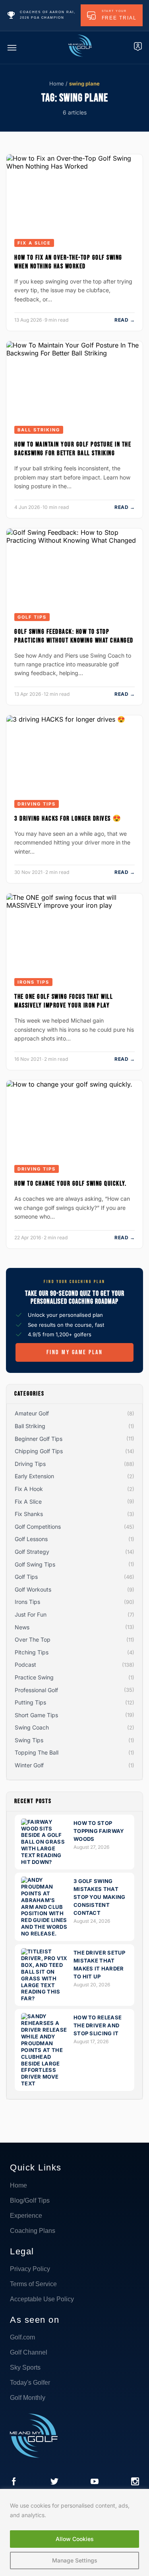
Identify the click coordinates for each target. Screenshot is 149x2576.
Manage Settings (75, 2560)
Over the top (33, 1639)
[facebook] (14, 2482)
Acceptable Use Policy (42, 2299)
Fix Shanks (29, 1514)
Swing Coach (32, 1727)
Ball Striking (39, 430)
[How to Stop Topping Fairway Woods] (45, 1862)
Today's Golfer (30, 2383)
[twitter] (54, 2482)
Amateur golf (32, 1413)
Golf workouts (33, 1589)
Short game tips (36, 1715)
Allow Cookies (75, 2539)
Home (57, 83)
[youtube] (95, 2482)
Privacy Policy (30, 2269)
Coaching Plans (33, 2231)
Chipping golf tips (39, 1451)
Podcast (25, 1665)
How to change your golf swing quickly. (70, 1184)
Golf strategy (32, 1552)
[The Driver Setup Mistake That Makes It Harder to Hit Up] (45, 1998)
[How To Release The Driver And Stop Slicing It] (45, 2083)
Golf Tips (32, 617)
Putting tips (30, 1702)
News (22, 1627)
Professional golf (36, 1690)
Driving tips (37, 804)
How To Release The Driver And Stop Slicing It (98, 2025)
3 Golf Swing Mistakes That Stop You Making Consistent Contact (100, 1897)
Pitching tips (32, 1652)
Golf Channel (29, 2352)
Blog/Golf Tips (30, 2200)
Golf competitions (38, 1527)
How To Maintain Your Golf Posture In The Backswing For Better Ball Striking (73, 449)
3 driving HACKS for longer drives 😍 (68, 819)
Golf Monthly (28, 2398)
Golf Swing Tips (35, 1564)
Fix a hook (29, 1489)
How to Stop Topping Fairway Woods (99, 1831)
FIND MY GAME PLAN (75, 1352)
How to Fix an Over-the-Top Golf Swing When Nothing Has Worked (68, 262)
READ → (125, 320)
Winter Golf (29, 1765)
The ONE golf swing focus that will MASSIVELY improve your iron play (64, 1001)
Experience (26, 2216)
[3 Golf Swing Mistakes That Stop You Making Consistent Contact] (45, 1933)
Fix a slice (34, 243)
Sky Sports (25, 2367)
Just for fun (31, 1614)
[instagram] (135, 2482)
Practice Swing (34, 1677)
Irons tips (33, 982)
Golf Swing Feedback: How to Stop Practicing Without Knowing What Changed (74, 636)
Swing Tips (29, 1740)
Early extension (34, 1476)
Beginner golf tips (39, 1439)
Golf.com (22, 2337)
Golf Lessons (31, 1539)
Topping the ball (37, 1752)
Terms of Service (33, 2284)
